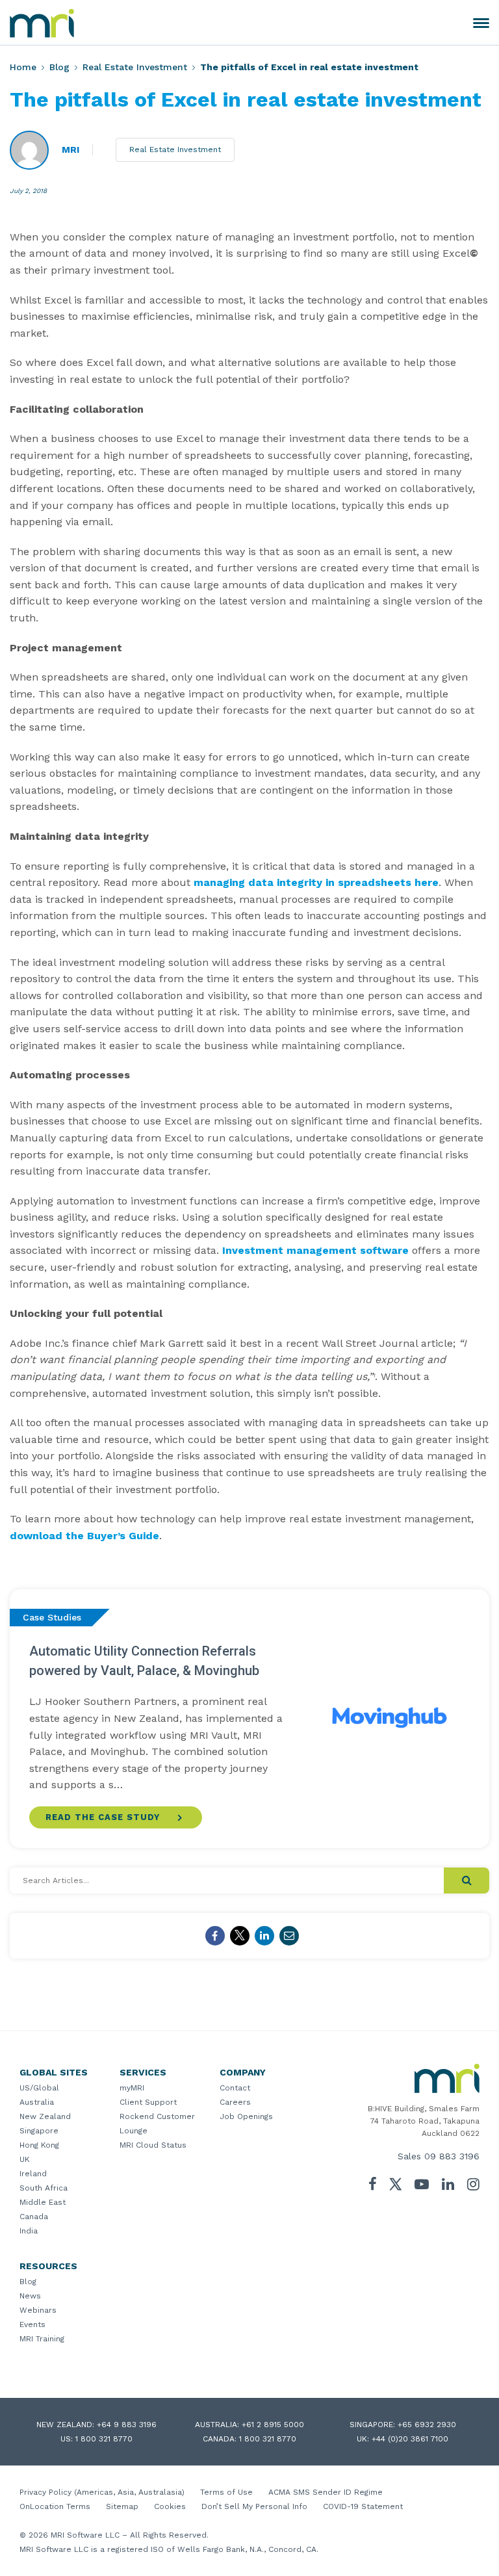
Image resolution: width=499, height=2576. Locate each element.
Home (23, 67)
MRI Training (42, 2339)
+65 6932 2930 (427, 2425)
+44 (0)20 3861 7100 (410, 2439)
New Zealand (45, 2116)
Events (32, 2324)
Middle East (43, 2202)
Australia (37, 2102)
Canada (34, 2217)
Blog (59, 67)
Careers (235, 2102)
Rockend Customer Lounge (157, 2124)
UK (25, 2159)
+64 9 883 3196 (127, 2425)
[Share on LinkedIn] (264, 1936)
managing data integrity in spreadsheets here (316, 882)
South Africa (44, 2188)
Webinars (38, 2310)
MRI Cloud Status (153, 2145)
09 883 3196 (452, 2156)
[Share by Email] (289, 1936)
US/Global (39, 2088)
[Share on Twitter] (240, 1936)
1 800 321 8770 (104, 2439)
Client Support (148, 2102)
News (30, 2296)
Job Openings (246, 2116)
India (29, 2231)
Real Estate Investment (135, 67)
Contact (235, 2088)
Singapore (39, 2131)
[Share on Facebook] (215, 1936)
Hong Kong (39, 2145)
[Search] (467, 1880)
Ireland (33, 2174)
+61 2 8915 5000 (273, 2425)
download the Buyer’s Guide (84, 1536)
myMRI (132, 2088)
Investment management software (315, 1250)
